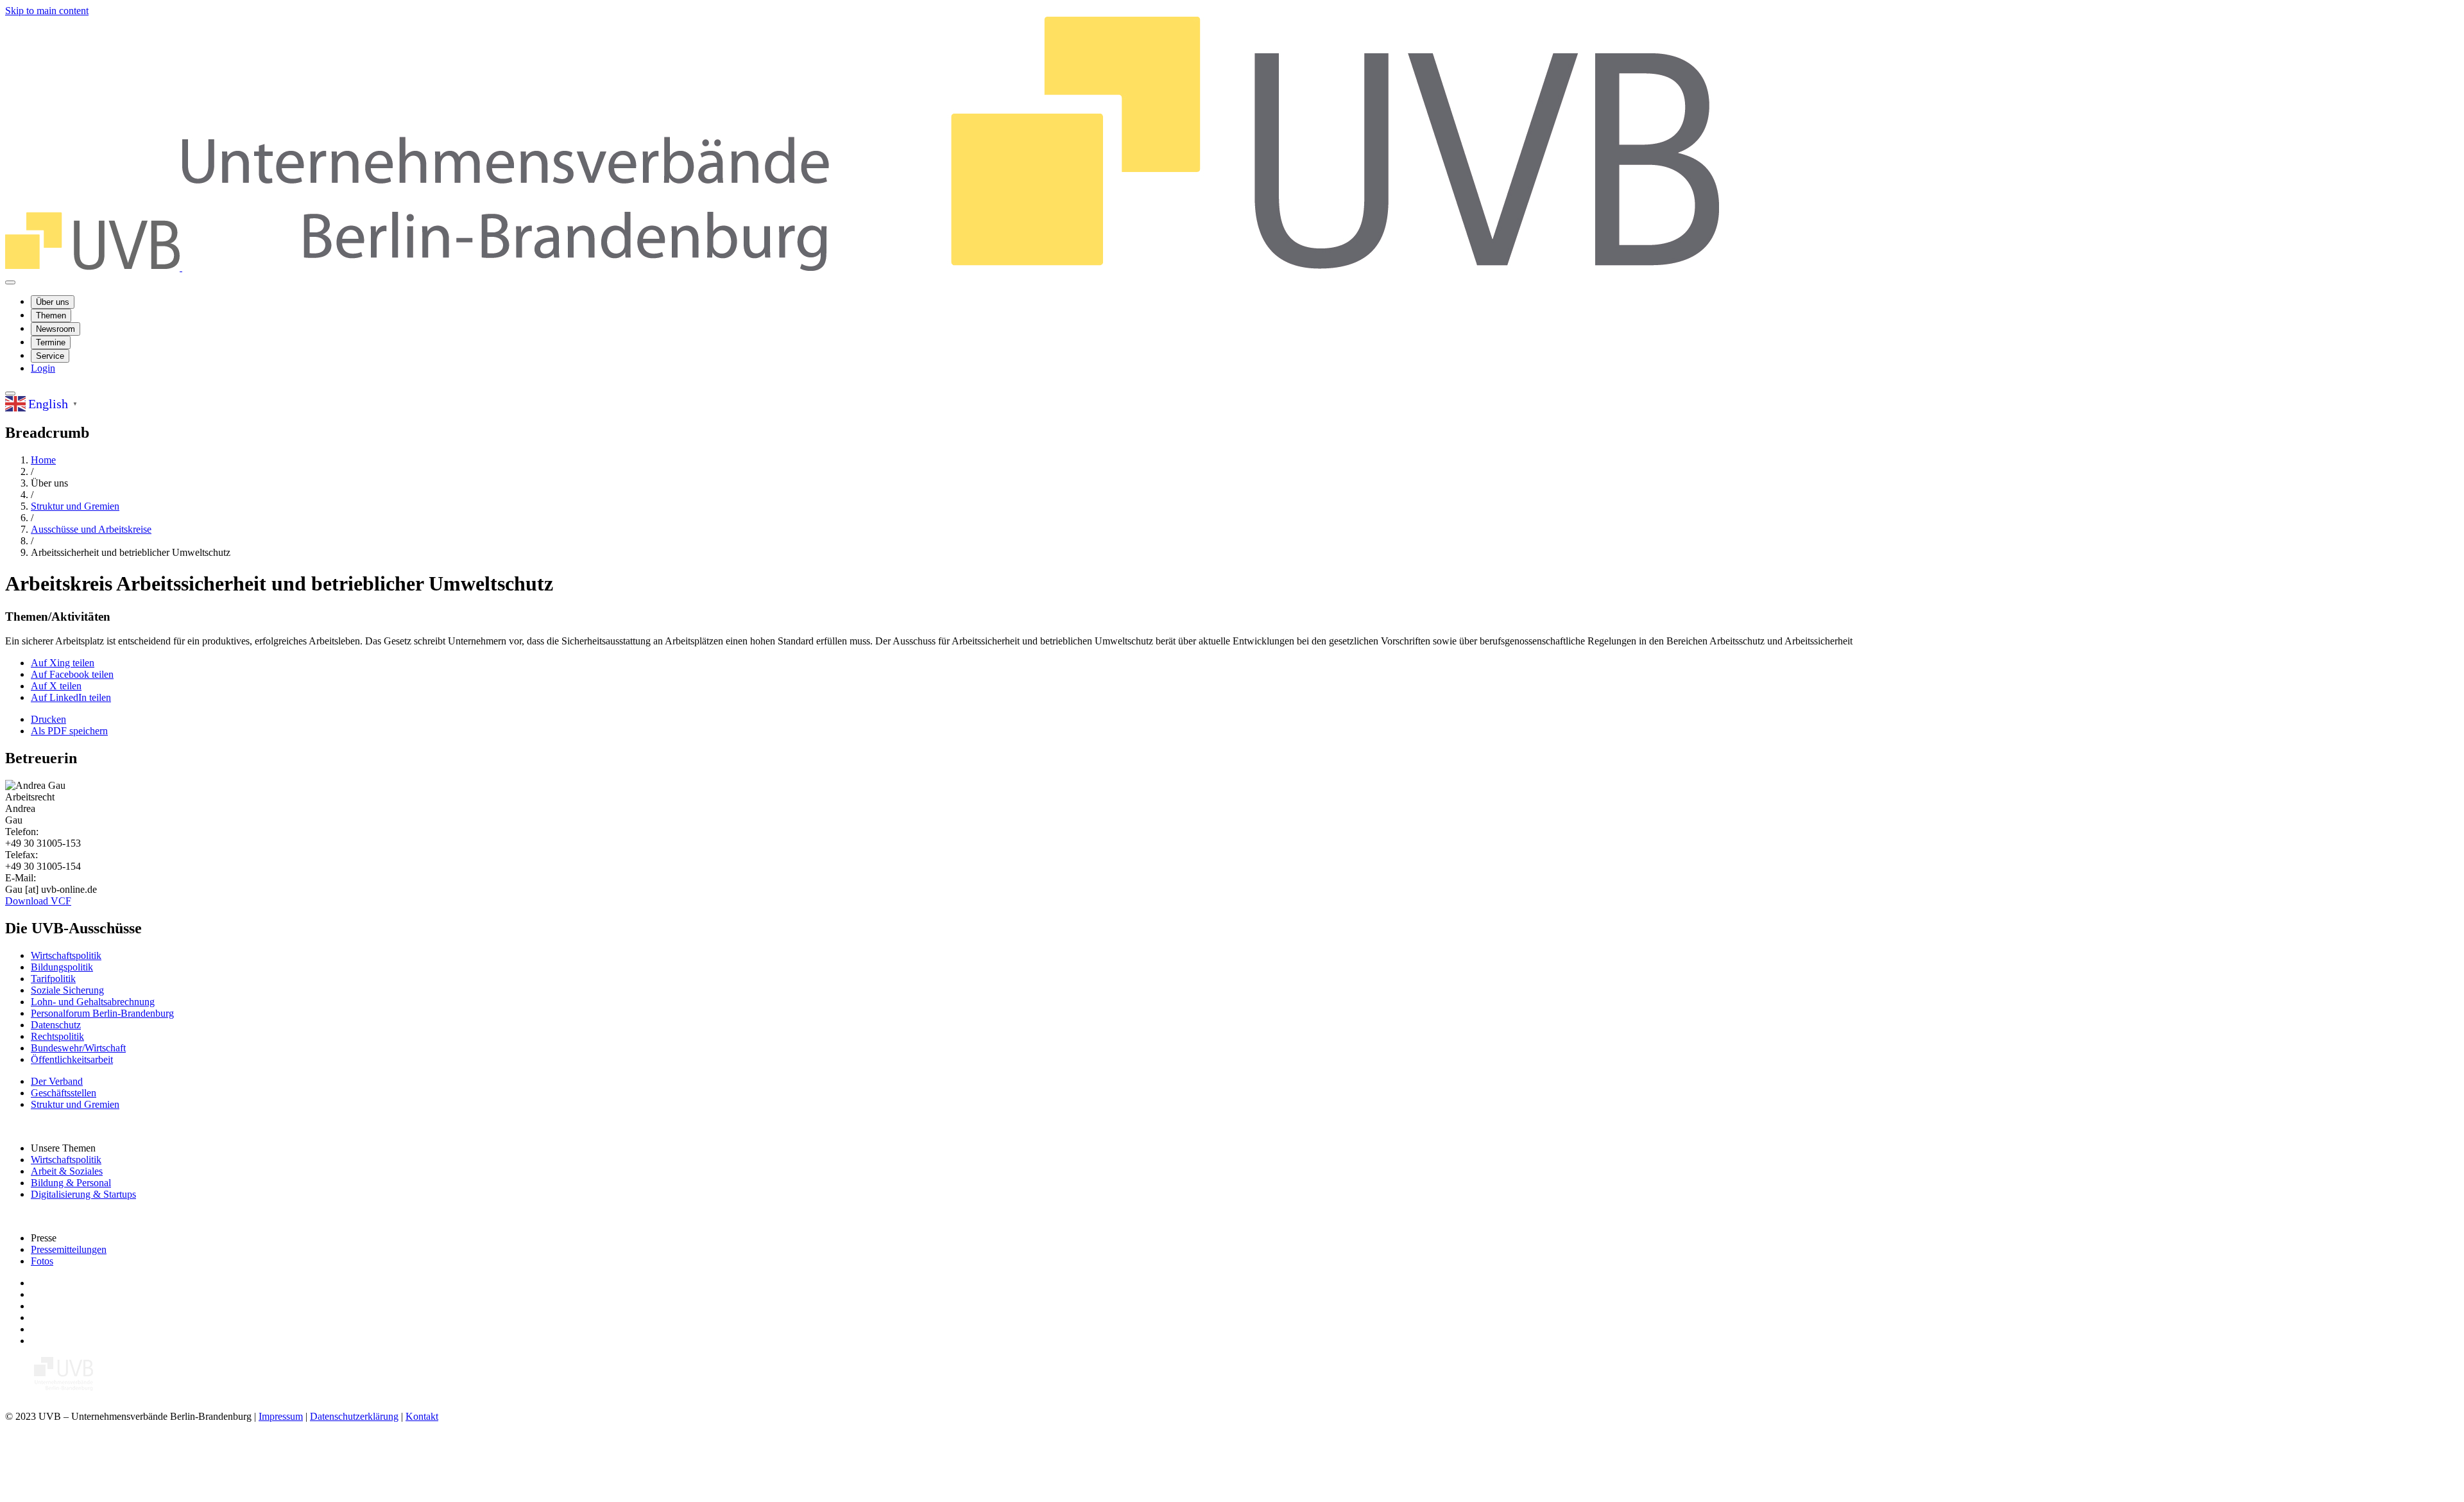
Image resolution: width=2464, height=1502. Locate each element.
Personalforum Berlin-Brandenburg (102, 1013)
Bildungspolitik (62, 967)
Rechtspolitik (57, 1036)
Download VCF (38, 901)
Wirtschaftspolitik (66, 955)
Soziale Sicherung (67, 990)
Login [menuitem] (43, 368)
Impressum (281, 1416)
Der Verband (57, 1081)
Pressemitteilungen (69, 1249)
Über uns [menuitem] (53, 302)
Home (43, 460)
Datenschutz (56, 1025)
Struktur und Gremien (75, 506)
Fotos (42, 1261)
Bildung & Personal (71, 1183)
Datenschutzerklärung (354, 1416)
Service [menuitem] (50, 356)
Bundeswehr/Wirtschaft (78, 1048)
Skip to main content (47, 11)
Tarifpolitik (53, 979)
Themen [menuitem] (51, 315)
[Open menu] (10, 282)
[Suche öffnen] (10, 393)
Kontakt (422, 1416)
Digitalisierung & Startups (83, 1194)
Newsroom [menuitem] (56, 329)
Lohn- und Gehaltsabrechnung (93, 1002)
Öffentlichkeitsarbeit (72, 1059)
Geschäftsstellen (64, 1093)
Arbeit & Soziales (67, 1171)
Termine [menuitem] (51, 342)
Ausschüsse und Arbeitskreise (91, 529)
